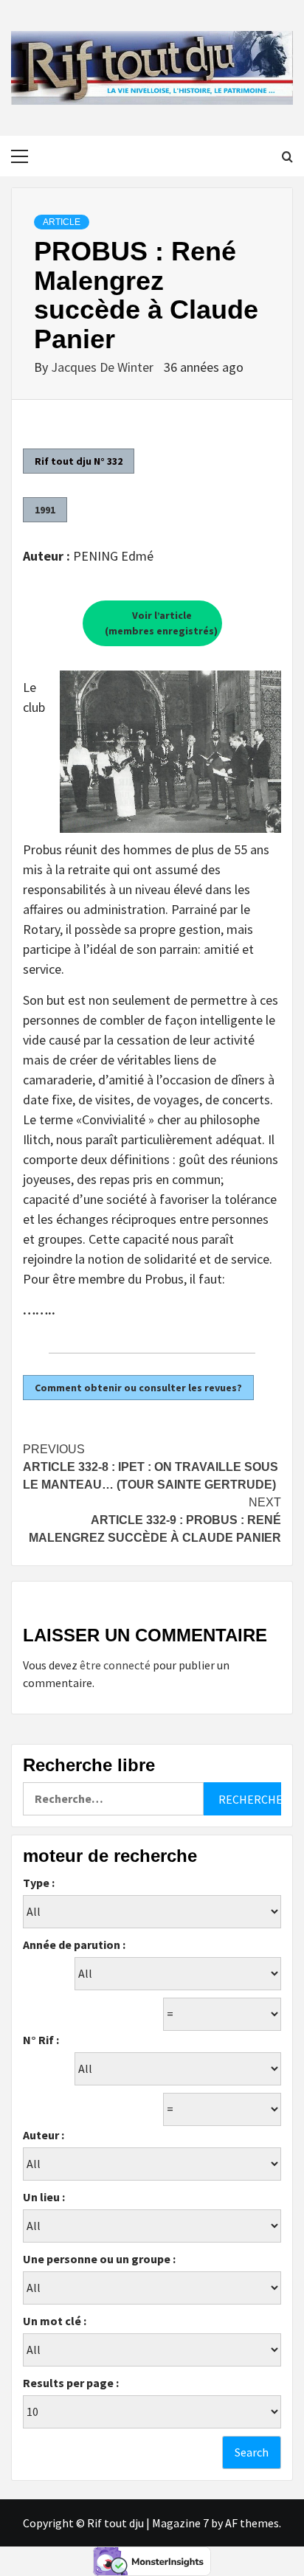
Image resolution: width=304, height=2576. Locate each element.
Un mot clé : (55, 2321)
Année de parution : (74, 1945)
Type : (39, 1883)
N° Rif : (41, 2040)
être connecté (115, 1665)
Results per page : (71, 2383)
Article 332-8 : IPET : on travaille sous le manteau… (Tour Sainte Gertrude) (151, 1467)
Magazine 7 (180, 2523)
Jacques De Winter (104, 367)
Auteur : (44, 2135)
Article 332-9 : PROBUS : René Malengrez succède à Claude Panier (155, 1520)
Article (62, 222)
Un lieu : (44, 2197)
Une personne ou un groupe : (99, 2259)
